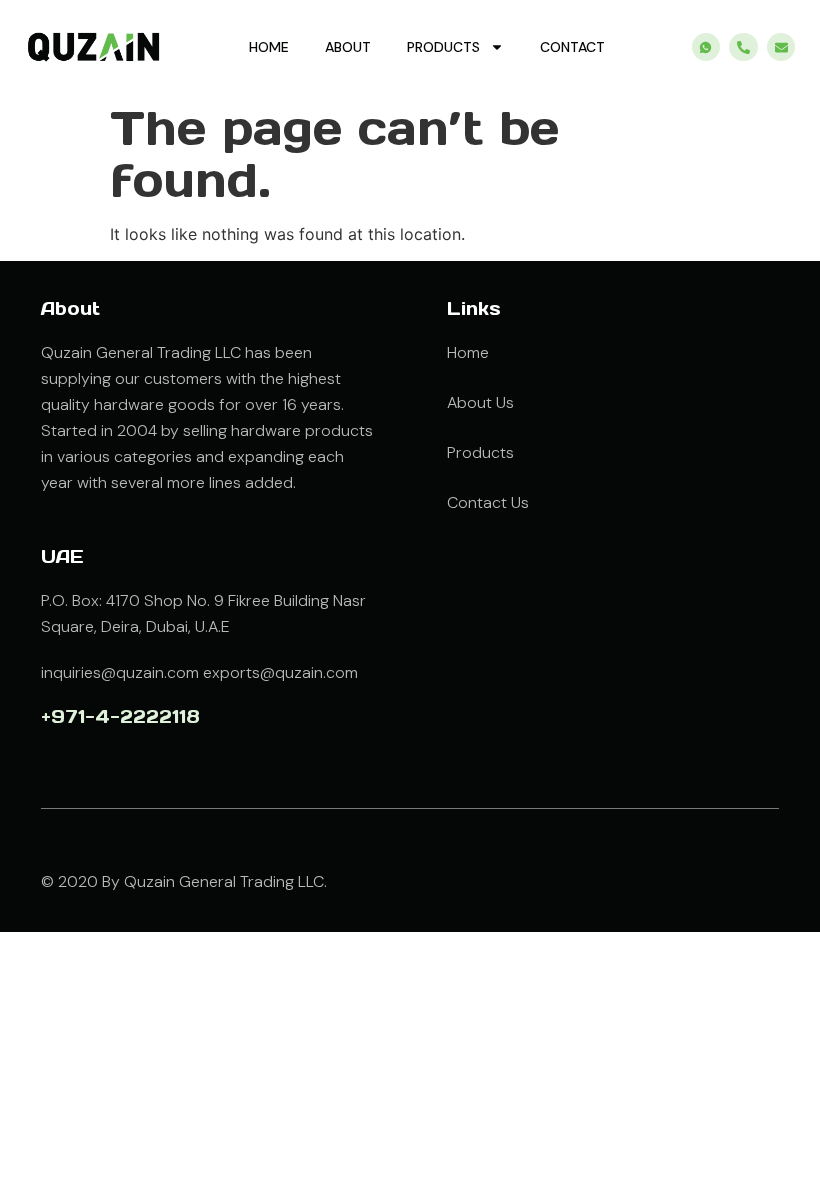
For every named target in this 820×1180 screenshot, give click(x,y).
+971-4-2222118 (120, 716)
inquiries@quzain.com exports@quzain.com (199, 672)
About (348, 47)
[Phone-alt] (743, 47)
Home (269, 47)
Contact (572, 47)
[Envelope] (781, 47)
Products (443, 47)
